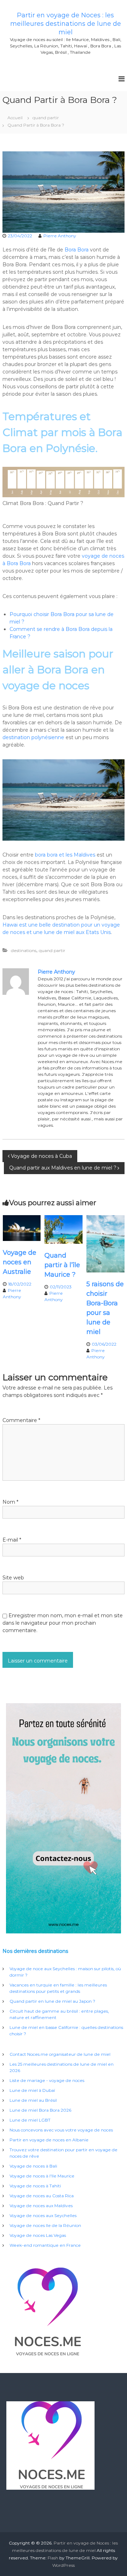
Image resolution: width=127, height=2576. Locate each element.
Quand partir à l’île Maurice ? (62, 1265)
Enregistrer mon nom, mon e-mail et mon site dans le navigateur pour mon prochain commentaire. (63, 1623)
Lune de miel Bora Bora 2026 (40, 2110)
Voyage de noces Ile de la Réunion (45, 2225)
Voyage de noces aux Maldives (41, 2206)
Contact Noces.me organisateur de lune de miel (60, 2054)
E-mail (12, 1540)
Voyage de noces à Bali (33, 2166)
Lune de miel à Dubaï (32, 2090)
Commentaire (21, 1420)
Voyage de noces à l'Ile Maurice (42, 2176)
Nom (10, 1502)
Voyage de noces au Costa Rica (42, 2196)
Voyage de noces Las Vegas (38, 2235)
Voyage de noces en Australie (20, 1262)
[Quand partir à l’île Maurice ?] (64, 1229)
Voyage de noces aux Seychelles (43, 2215)
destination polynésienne (34, 737)
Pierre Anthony (60, 236)
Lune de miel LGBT (30, 2120)
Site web (13, 1578)
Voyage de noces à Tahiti (35, 2186)
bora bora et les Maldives (65, 855)
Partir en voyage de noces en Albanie (49, 2140)
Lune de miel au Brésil (33, 2100)
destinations (24, 950)
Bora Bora (77, 250)
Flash (53, 2558)
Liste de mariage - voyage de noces (47, 2080)
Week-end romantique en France (45, 2245)
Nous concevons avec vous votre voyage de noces (61, 2130)
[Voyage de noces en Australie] (22, 1228)
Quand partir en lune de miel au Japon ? (52, 2001)
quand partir (46, 118)
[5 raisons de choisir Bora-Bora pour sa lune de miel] (105, 1243)
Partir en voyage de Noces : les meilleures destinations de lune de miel (66, 24)
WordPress (64, 2565)
